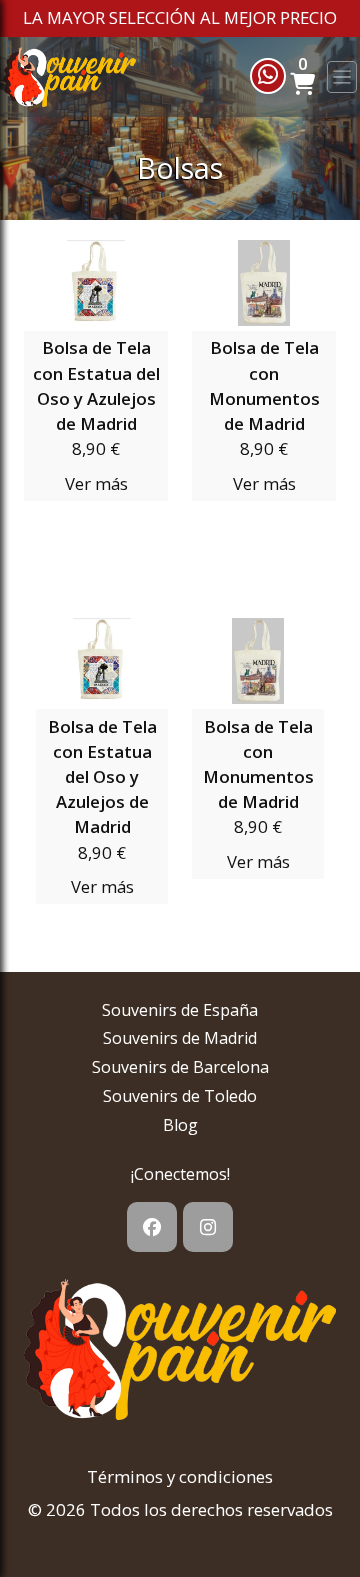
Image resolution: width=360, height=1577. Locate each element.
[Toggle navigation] (342, 77)
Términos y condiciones (180, 1476)
